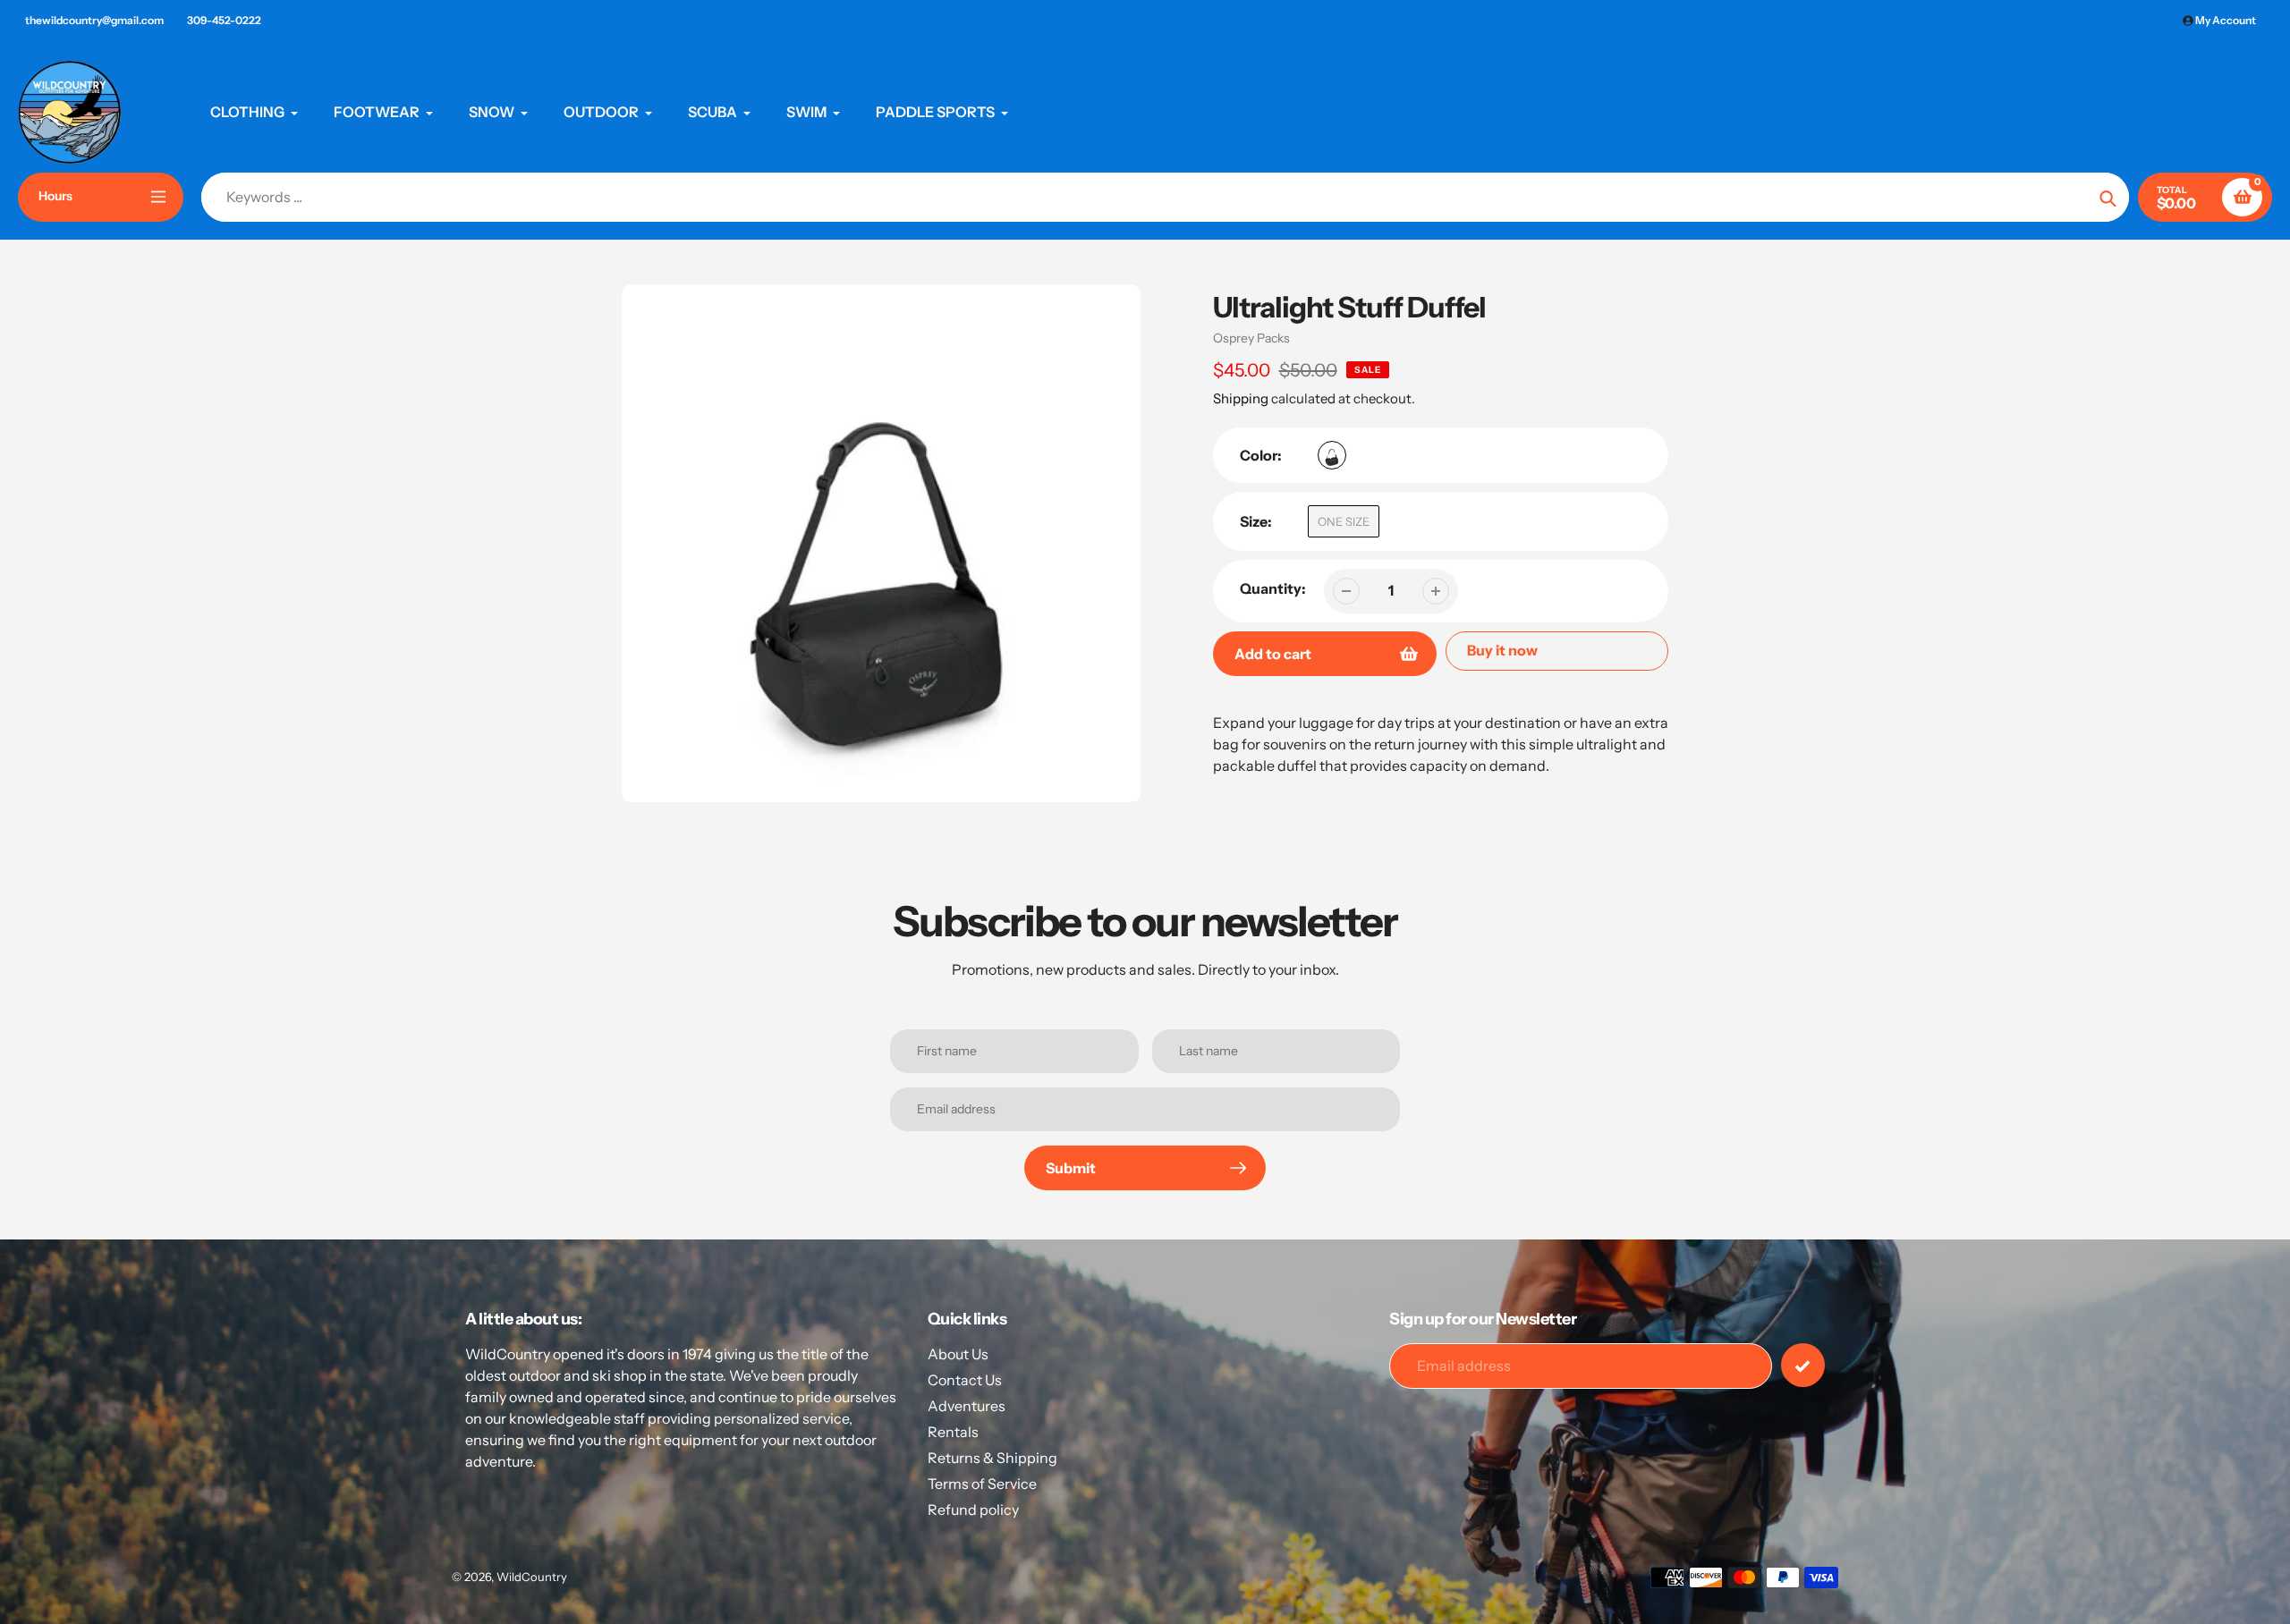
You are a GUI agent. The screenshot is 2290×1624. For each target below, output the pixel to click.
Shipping (1241, 398)
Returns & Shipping (992, 1458)
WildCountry (532, 1577)
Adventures (967, 1406)
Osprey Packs (1251, 338)
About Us (958, 1354)
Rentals (953, 1432)
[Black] (1332, 455)
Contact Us (965, 1380)
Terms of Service (982, 1484)
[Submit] (1803, 1365)
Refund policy (973, 1510)
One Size (1344, 521)
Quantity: (1273, 588)
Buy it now (1502, 650)
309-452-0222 (224, 20)
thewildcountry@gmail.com (94, 20)
